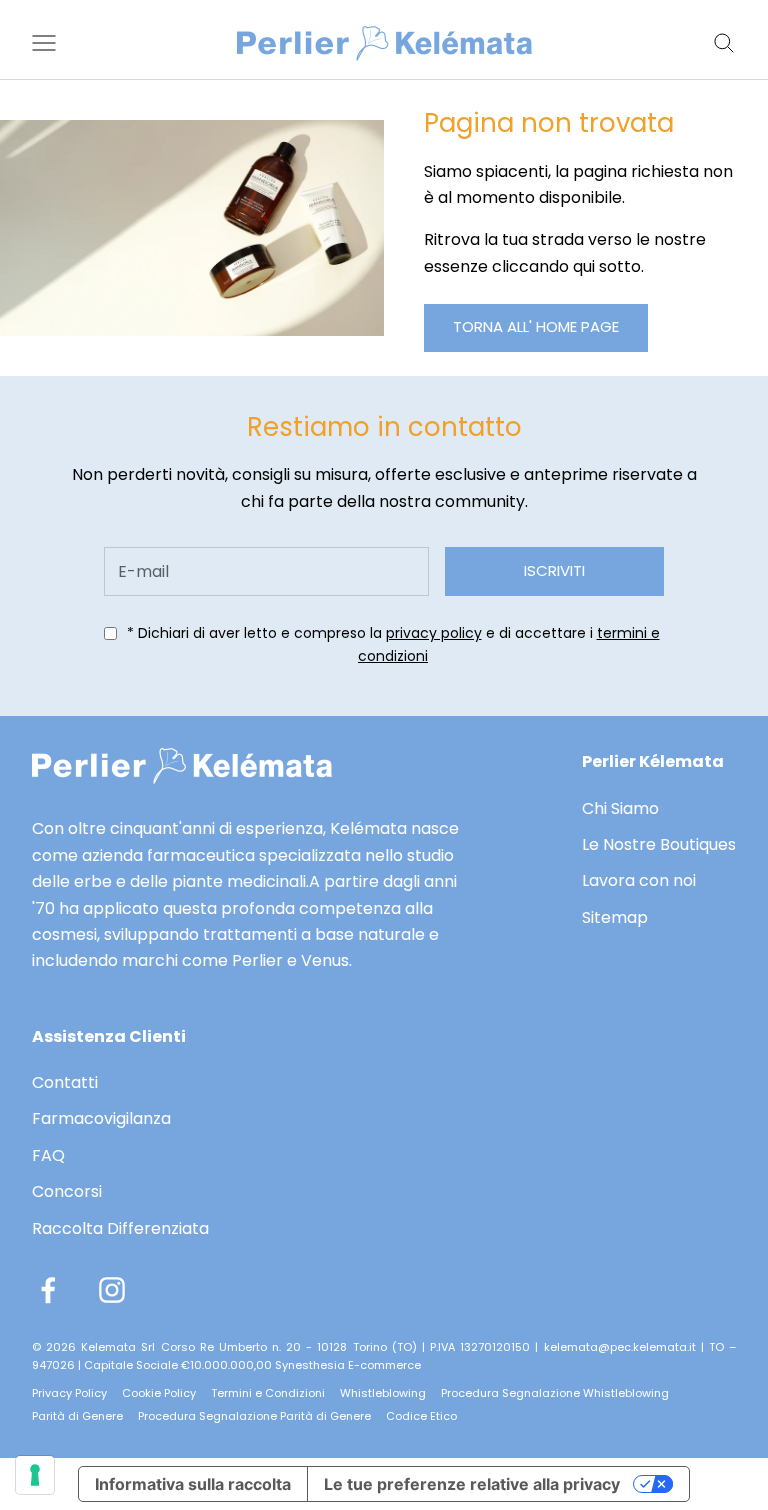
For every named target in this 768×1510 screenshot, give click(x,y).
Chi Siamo (620, 808)
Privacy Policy (69, 1393)
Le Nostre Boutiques (659, 844)
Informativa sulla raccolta (193, 1484)
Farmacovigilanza (101, 1118)
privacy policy (434, 633)
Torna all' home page (536, 326)
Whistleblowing (383, 1393)
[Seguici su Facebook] (48, 1290)
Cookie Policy (159, 1393)
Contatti (65, 1082)
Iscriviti (554, 570)
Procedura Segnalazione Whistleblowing (555, 1393)
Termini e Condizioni (268, 1393)
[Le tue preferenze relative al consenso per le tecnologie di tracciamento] (35, 1475)
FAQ (48, 1155)
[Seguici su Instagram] (112, 1290)
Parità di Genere (77, 1416)
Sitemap (615, 917)
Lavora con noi (639, 880)
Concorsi (67, 1191)
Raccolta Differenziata (120, 1228)
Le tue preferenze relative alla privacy (472, 1484)
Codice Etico (421, 1416)
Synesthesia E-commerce (348, 1365)
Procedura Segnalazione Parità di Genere (254, 1416)
